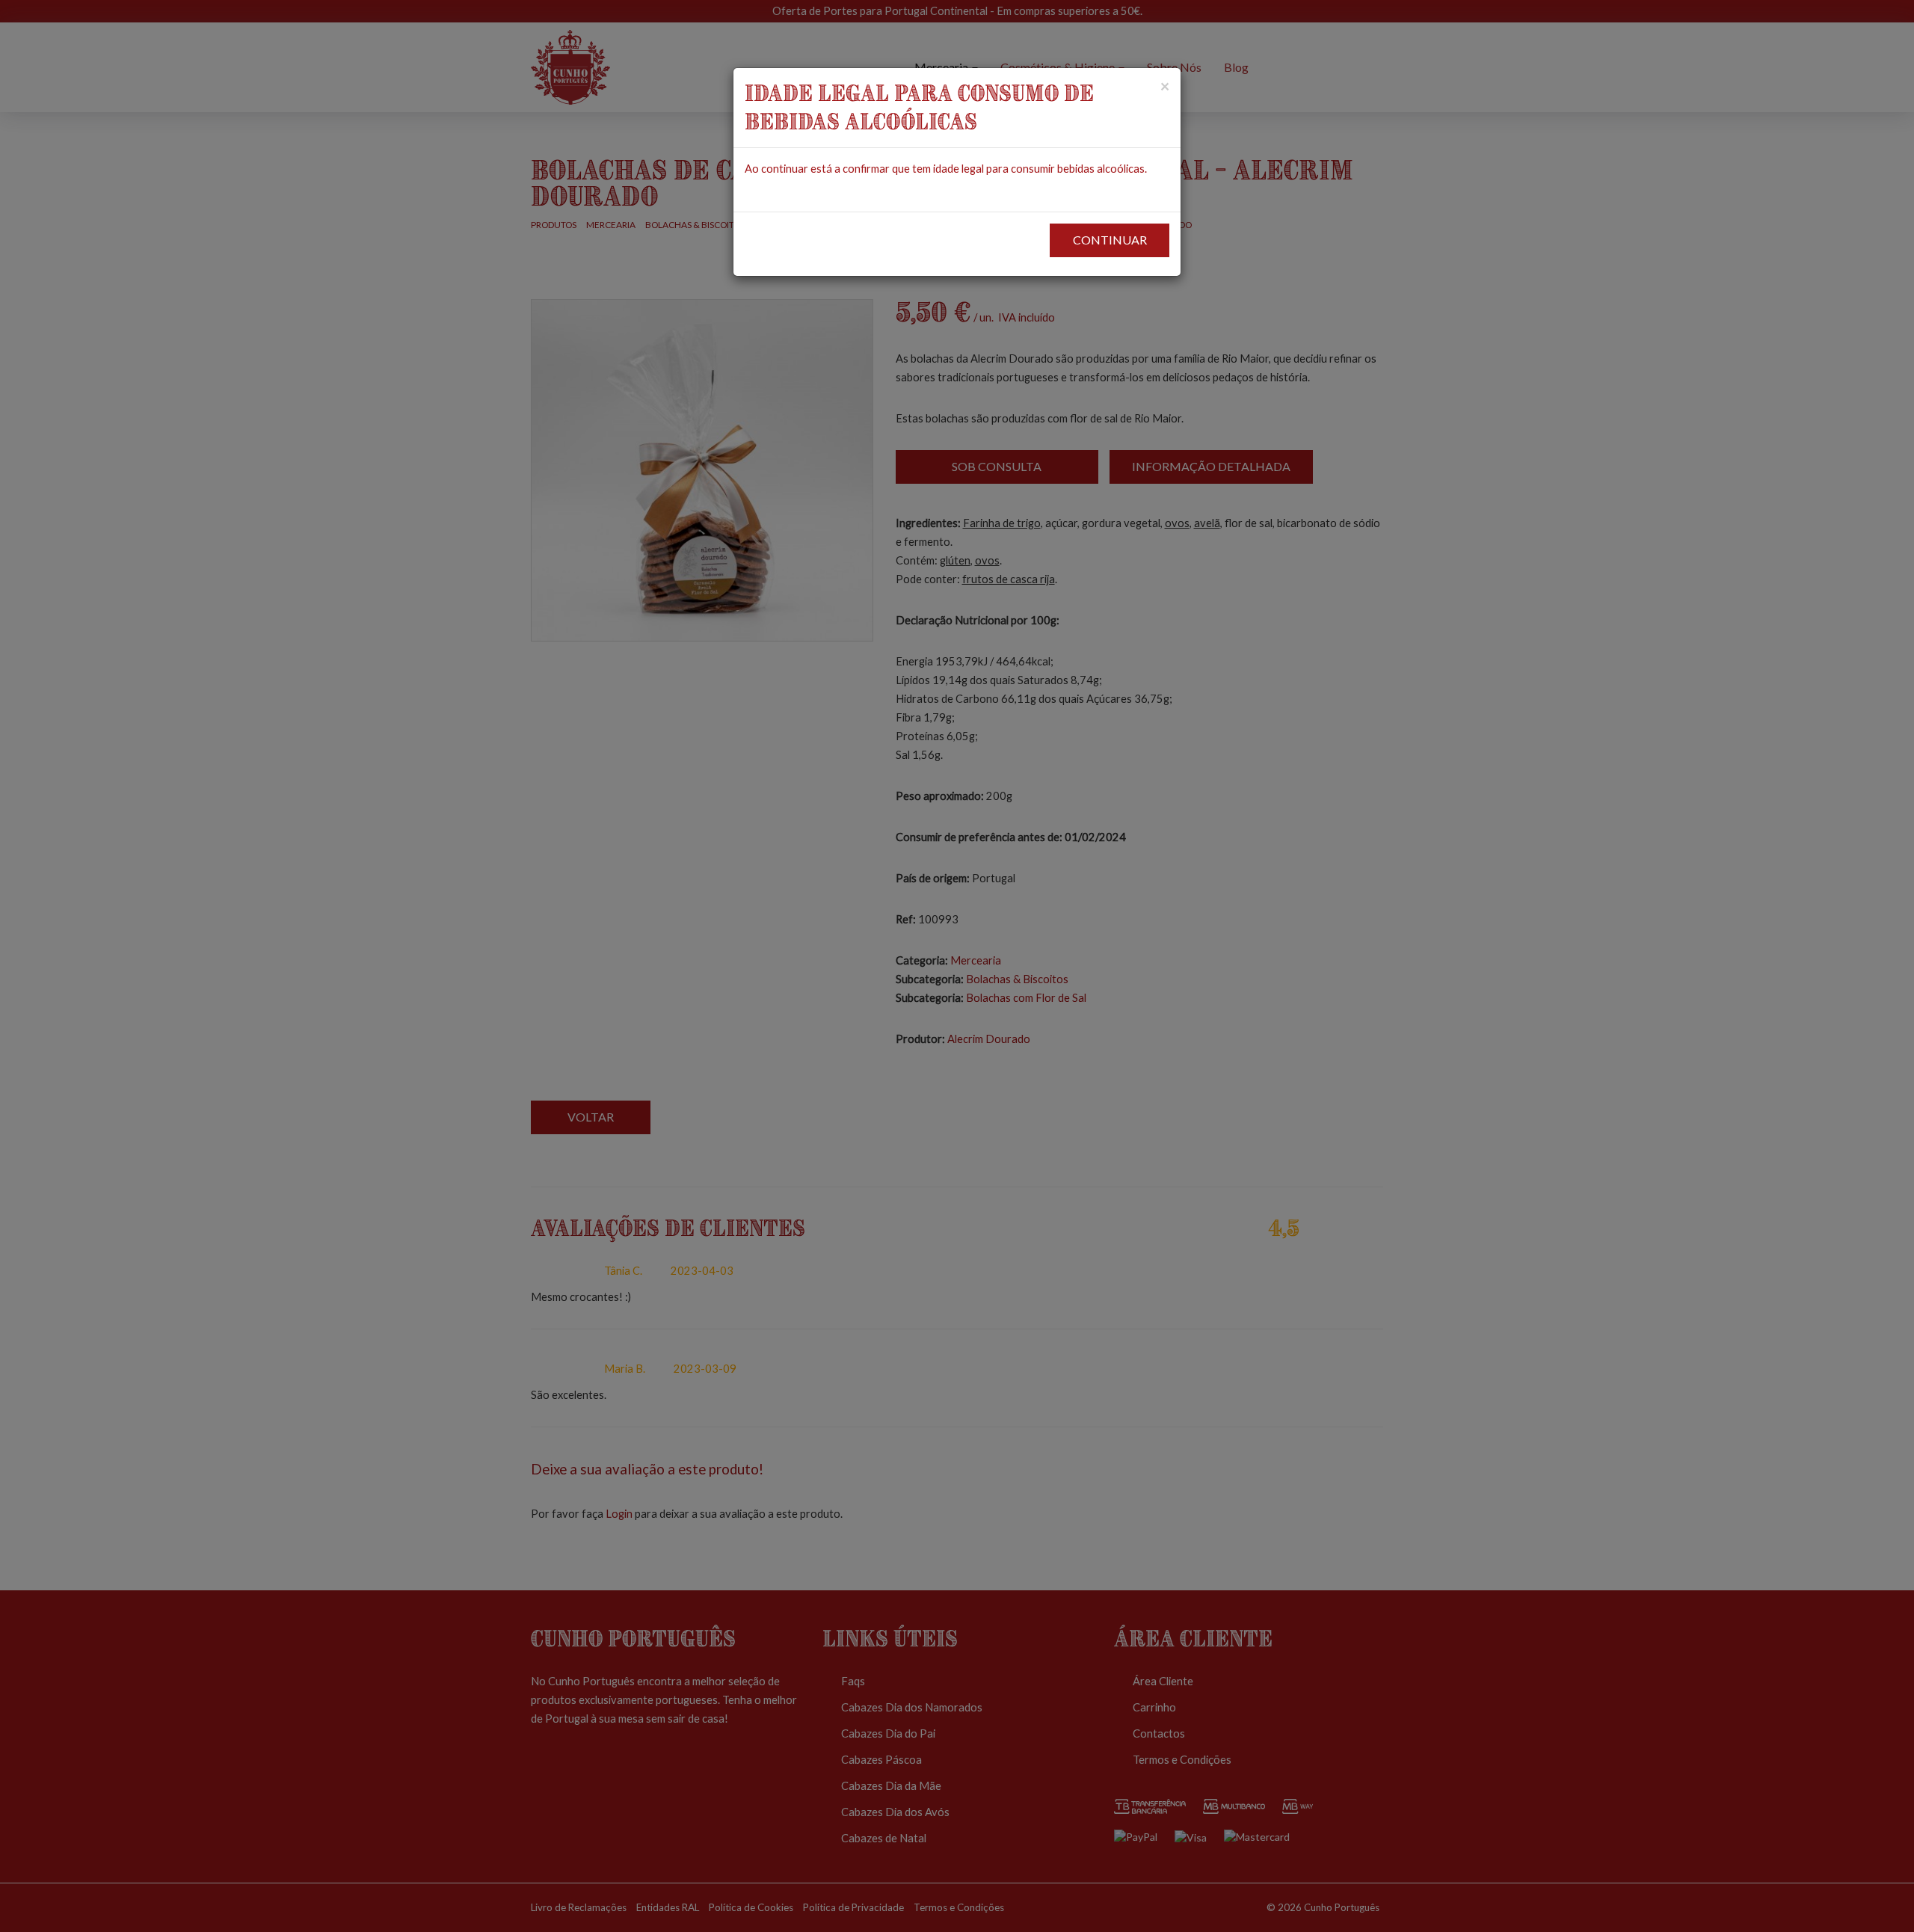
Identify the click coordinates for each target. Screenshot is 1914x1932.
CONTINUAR (1110, 240)
